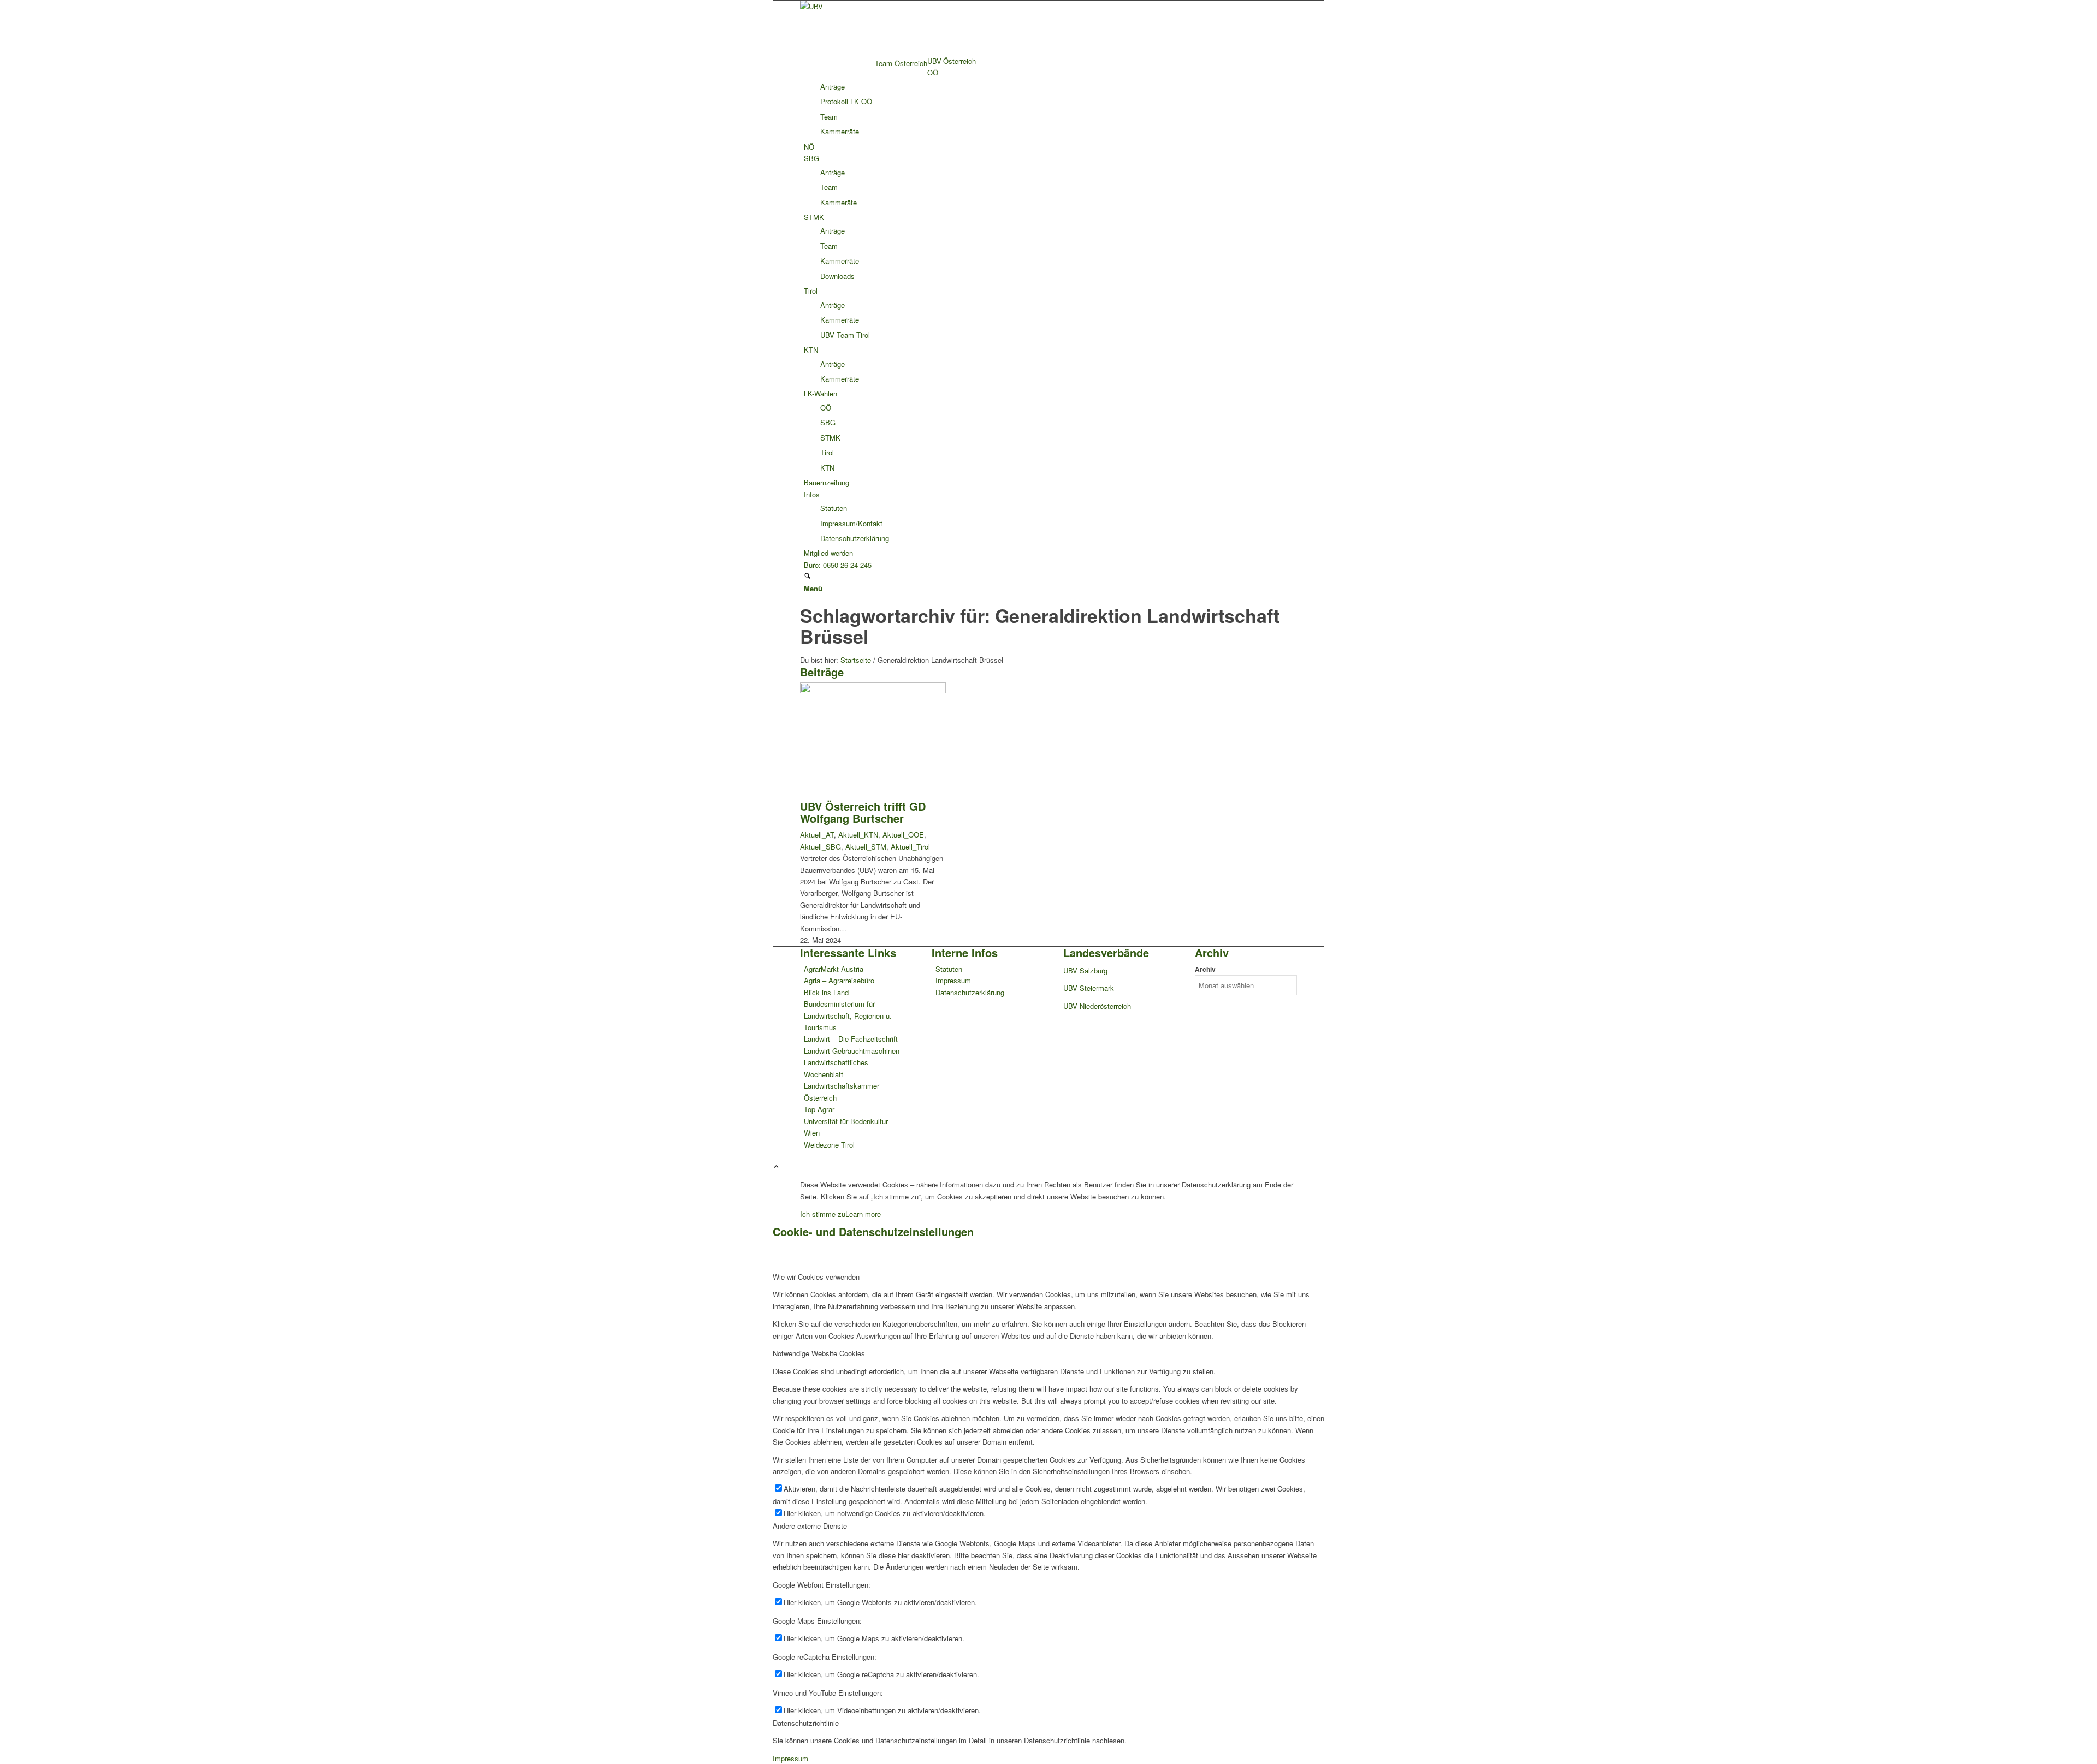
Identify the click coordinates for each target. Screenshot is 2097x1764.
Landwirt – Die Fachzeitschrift (851, 1039)
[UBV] (882, 6)
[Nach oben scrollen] (776, 1167)
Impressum (953, 980)
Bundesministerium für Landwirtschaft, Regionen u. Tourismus (848, 1015)
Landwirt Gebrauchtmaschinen (852, 1051)
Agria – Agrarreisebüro (839, 980)
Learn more (863, 1214)
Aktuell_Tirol (910, 847)
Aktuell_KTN (858, 835)
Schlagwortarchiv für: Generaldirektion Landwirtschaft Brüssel (1040, 625)
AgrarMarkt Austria (834, 969)
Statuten (949, 969)
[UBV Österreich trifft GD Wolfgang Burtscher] (873, 690)
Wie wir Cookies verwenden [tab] (816, 1277)
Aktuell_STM (866, 847)
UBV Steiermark (1089, 988)
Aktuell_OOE (903, 835)
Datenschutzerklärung (970, 992)
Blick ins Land (826, 992)
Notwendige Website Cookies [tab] (819, 1353)
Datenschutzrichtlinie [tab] (806, 1723)
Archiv (1205, 969)
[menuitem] (1050, 61)
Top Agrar (819, 1109)
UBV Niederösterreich (1097, 1006)
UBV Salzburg (1085, 970)
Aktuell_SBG (821, 847)
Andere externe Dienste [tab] (810, 1526)
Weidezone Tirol (829, 1145)
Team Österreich (901, 63)
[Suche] (807, 576)
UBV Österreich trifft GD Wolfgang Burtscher (863, 812)
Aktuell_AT (817, 835)
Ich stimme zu (823, 1214)
